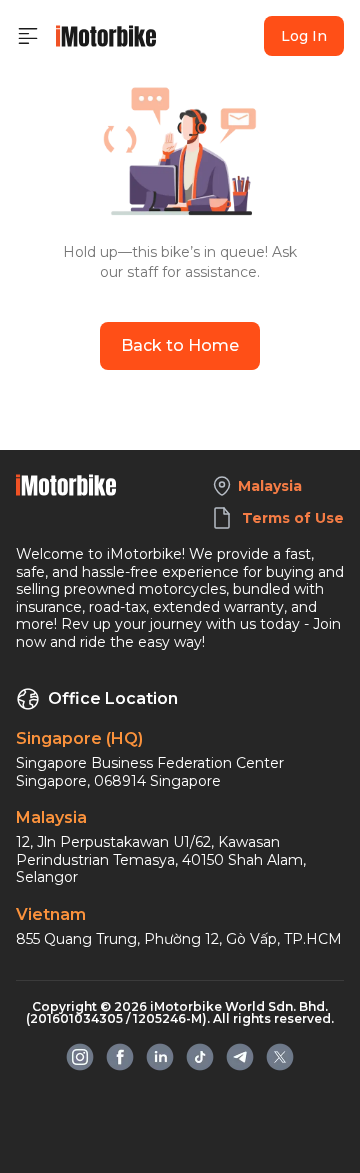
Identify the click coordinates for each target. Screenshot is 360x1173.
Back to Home (180, 345)
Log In (304, 36)
